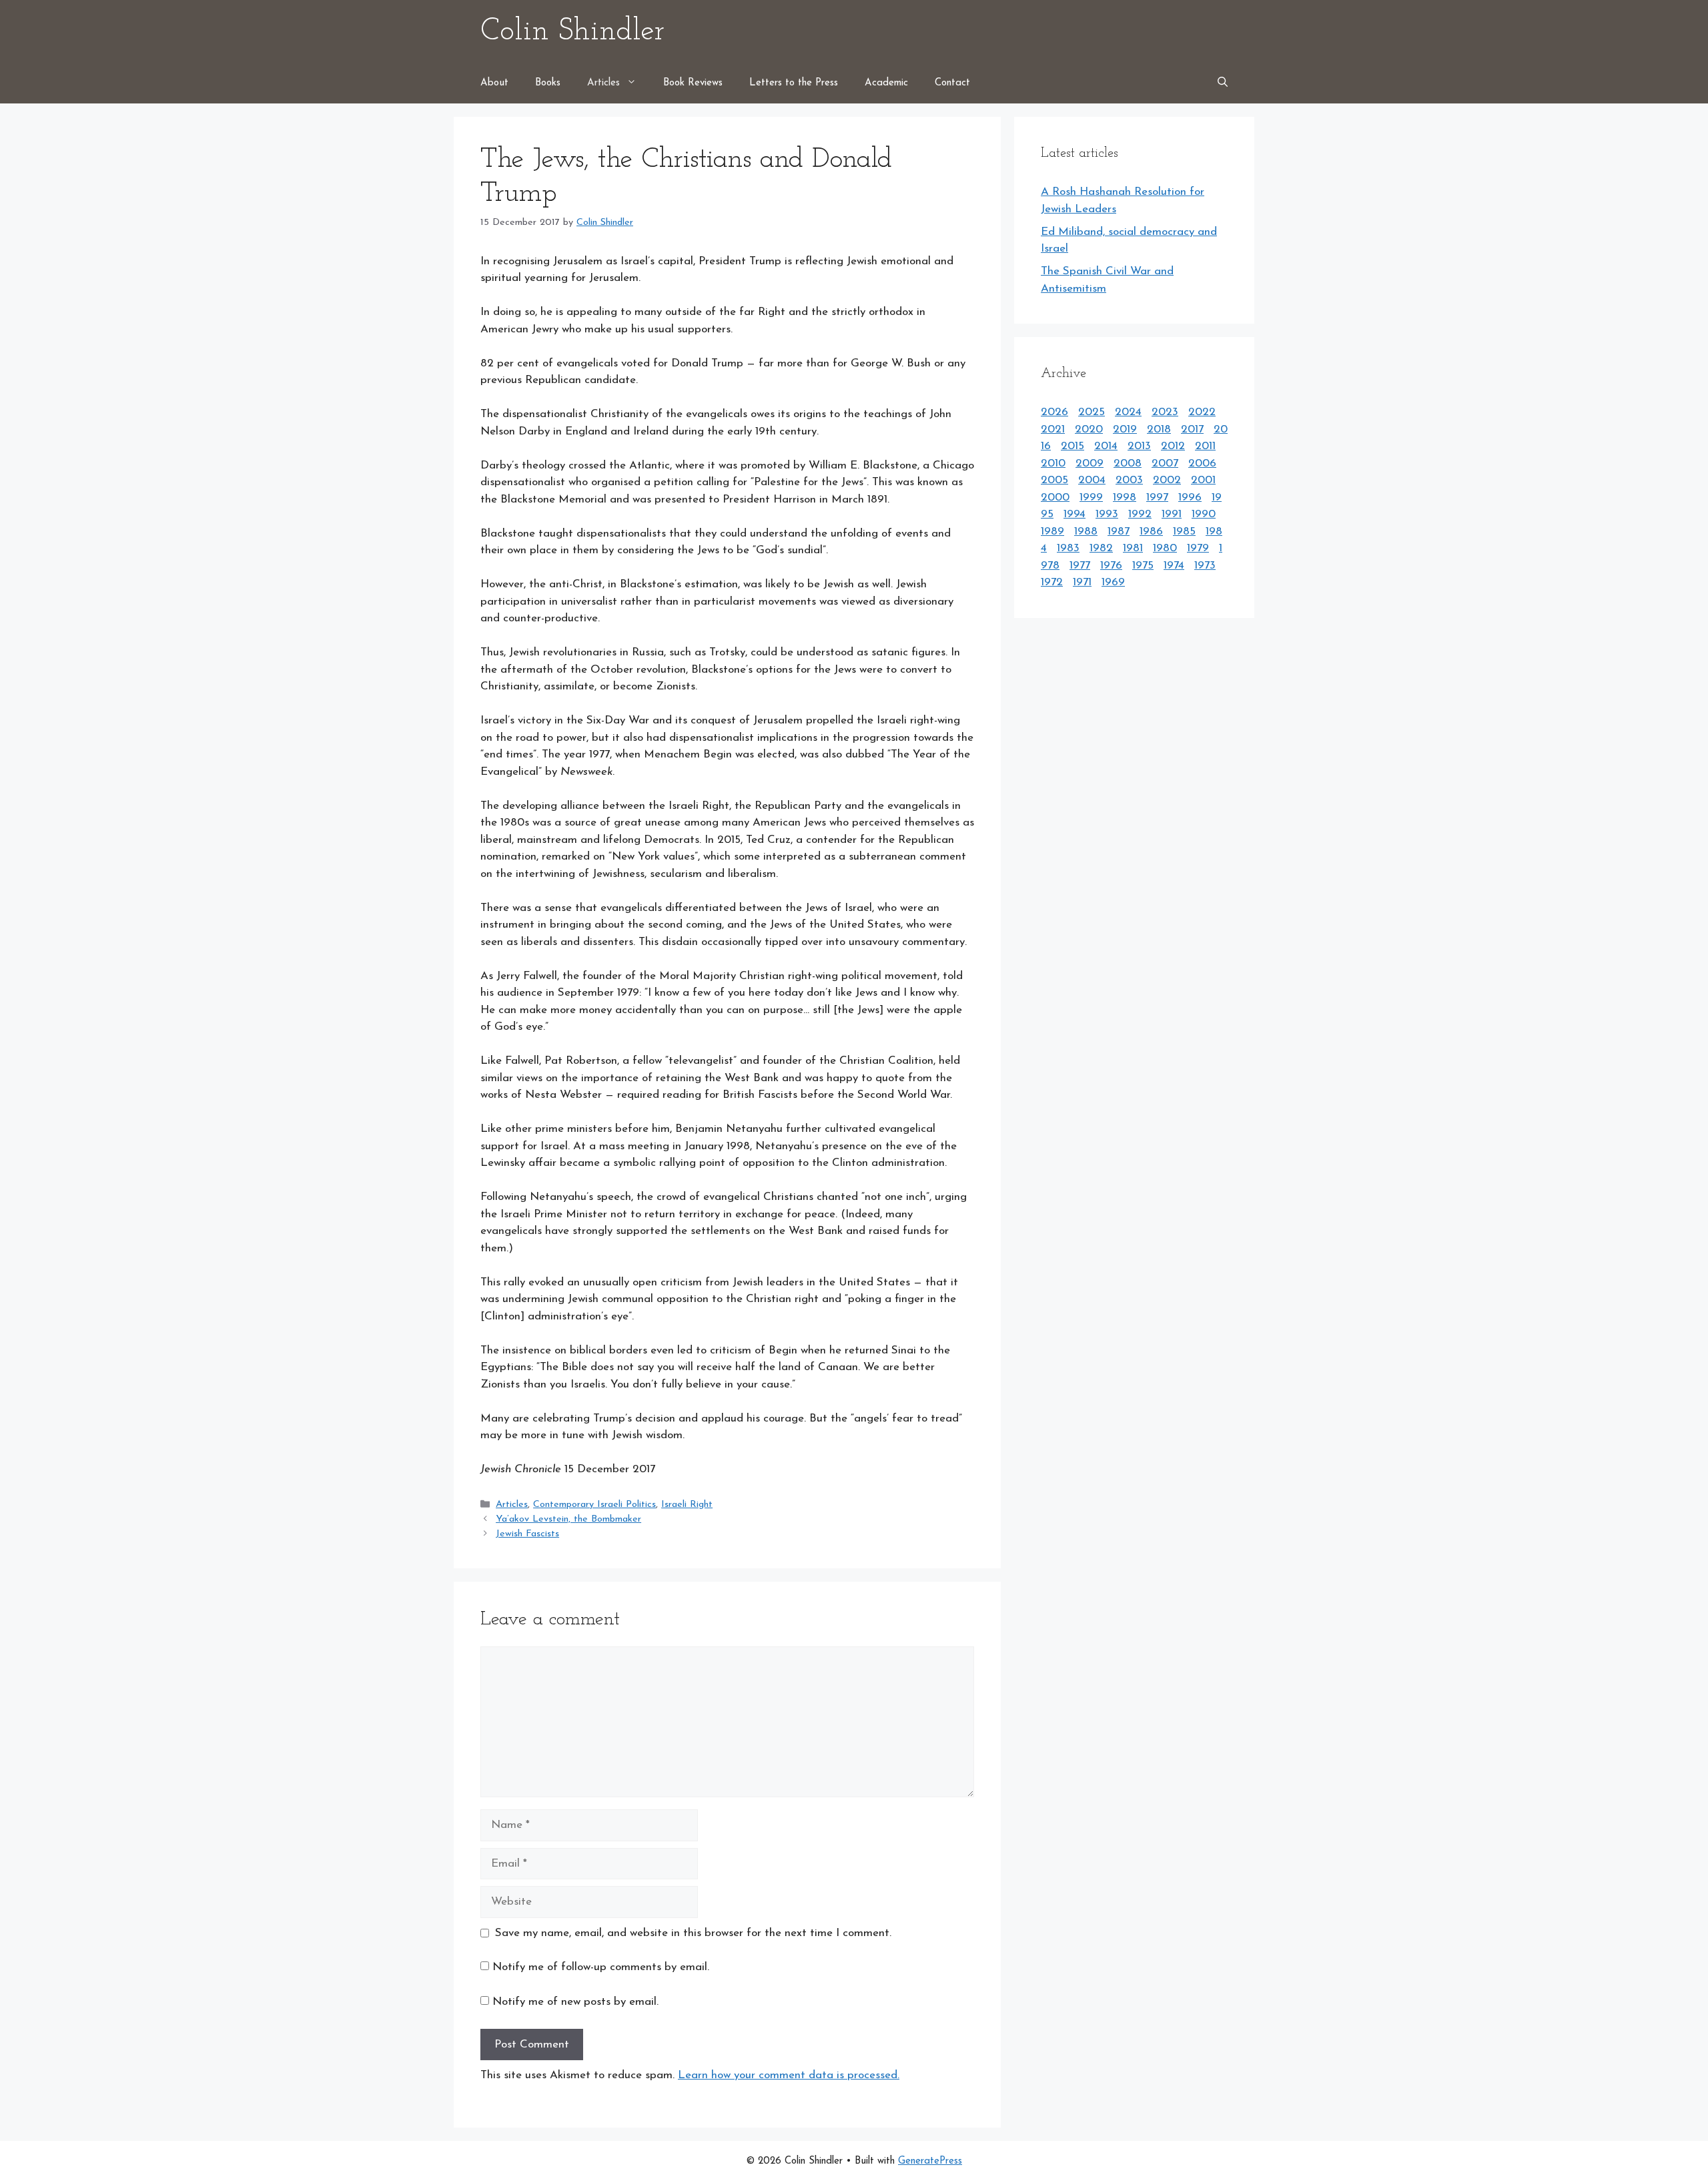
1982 (1101, 548)
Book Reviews (693, 83)
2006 (1202, 463)
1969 (1113, 582)
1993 (1107, 514)
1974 (1174, 566)
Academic (886, 83)
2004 (1092, 480)
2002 (1167, 480)
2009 (1090, 463)
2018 (1159, 429)
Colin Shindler (572, 32)
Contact (952, 83)
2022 (1202, 412)
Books (548, 83)
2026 (1054, 412)
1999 (1091, 498)
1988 (1086, 532)
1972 (1052, 582)
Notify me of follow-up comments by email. (601, 1967)
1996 (1190, 498)
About (494, 83)
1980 (1165, 548)
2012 (1173, 446)
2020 (1089, 429)
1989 (1052, 532)
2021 (1053, 429)
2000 (1055, 498)
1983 (1068, 548)
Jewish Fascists (527, 1534)
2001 (1203, 480)
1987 (1119, 532)
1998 (1125, 498)
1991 (1172, 514)
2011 (1205, 446)
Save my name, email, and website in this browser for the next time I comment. (693, 1933)
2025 (1092, 412)
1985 (1184, 532)
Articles (603, 83)
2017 (1192, 429)
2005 (1054, 480)
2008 (1128, 463)
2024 (1128, 412)
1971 (1082, 582)
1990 (1204, 514)
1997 (1157, 498)
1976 (1111, 566)
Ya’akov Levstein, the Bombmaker (568, 1519)
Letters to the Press (794, 83)
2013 (1139, 446)
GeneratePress (930, 2161)
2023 (1165, 412)
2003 (1129, 480)
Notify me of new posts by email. (575, 2002)
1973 (1205, 566)
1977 (1080, 566)
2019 (1125, 429)
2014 (1106, 446)
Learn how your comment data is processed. (789, 2075)
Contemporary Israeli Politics (594, 1505)
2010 (1053, 463)
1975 (1143, 566)
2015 (1073, 446)
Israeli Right (687, 1505)
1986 (1151, 532)
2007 (1165, 463)
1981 (1133, 548)
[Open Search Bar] (1223, 83)
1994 (1075, 514)
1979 (1198, 548)
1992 (1140, 514)
